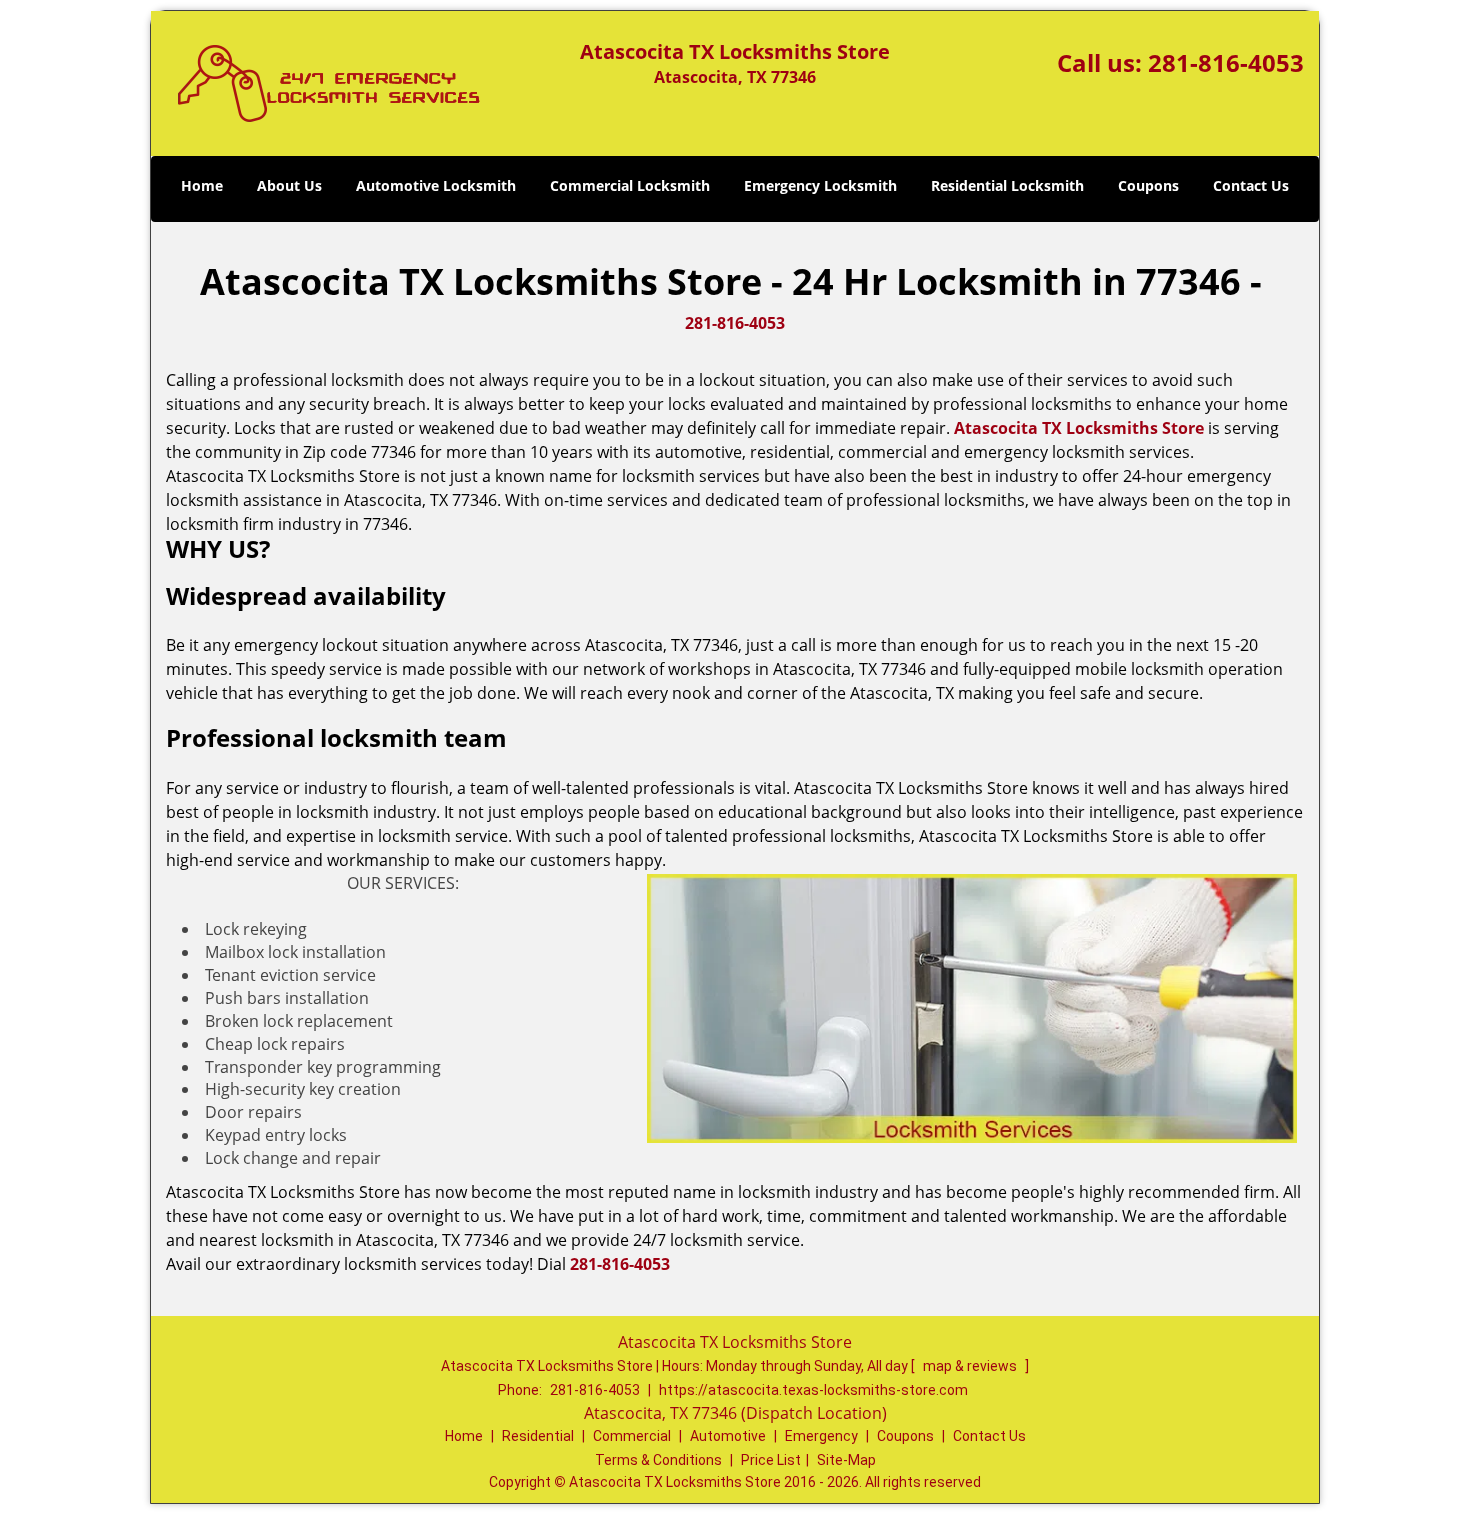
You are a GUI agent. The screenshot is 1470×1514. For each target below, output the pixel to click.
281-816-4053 (1226, 62)
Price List (771, 1460)
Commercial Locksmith (630, 185)
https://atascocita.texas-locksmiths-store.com (813, 1390)
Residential (538, 1436)
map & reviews (971, 1366)
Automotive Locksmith (436, 185)
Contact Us (1251, 185)
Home (202, 185)
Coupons (1148, 185)
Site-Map (846, 1460)
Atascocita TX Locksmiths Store (1079, 428)
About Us (289, 185)
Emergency (821, 1436)
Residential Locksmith (1007, 185)
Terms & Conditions (658, 1460)
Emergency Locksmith (820, 185)
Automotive (728, 1436)
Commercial (632, 1436)
